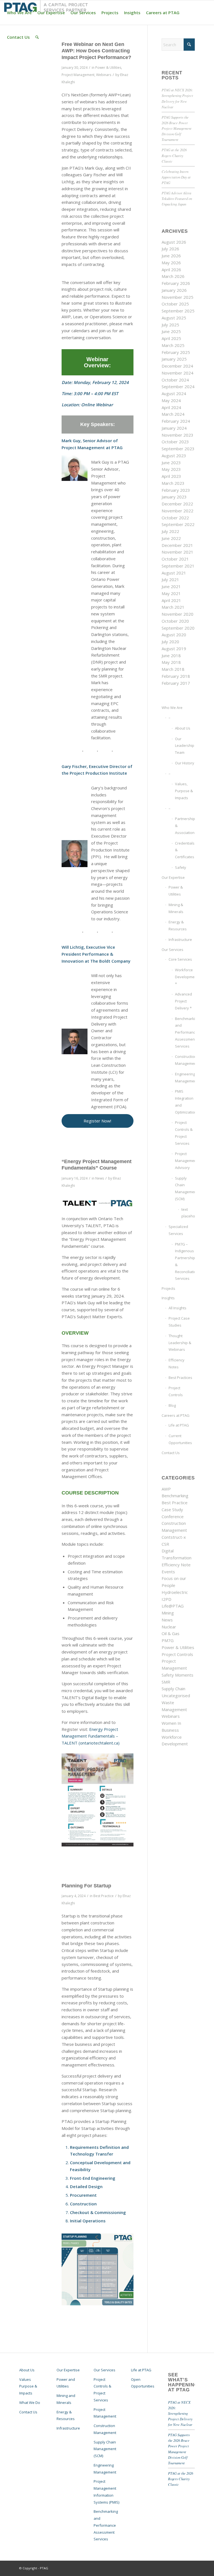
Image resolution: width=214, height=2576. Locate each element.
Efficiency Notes (177, 1363)
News (100, 1178)
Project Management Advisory (185, 1161)
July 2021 (170, 579)
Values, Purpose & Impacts (184, 791)
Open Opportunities (143, 2383)
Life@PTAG (173, 1606)
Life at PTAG (179, 1425)
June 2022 (171, 538)
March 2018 (173, 669)
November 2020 (177, 614)
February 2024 (176, 421)
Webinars (104, 75)
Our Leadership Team (185, 746)
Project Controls (176, 1391)
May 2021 (171, 593)
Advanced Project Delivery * (183, 1001)
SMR (166, 1682)
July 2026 (170, 249)
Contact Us (171, 1453)
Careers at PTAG (176, 1415)
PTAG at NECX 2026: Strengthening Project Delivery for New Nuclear (180, 2413)
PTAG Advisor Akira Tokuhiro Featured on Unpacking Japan (177, 198)
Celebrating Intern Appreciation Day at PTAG (176, 177)
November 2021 (177, 552)
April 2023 (171, 476)
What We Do (30, 2403)
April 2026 (171, 270)
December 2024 (177, 366)
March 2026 (173, 276)
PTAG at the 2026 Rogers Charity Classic (174, 155)
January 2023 (174, 497)
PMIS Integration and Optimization (185, 1102)
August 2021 (174, 573)
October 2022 (175, 518)
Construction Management (185, 1060)
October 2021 (175, 559)
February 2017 (176, 683)
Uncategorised (176, 1696)
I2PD (166, 1599)
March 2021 (173, 607)
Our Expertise (173, 877)
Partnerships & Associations (185, 826)
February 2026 (176, 283)
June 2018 (171, 655)
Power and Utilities (66, 2383)
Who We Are (172, 708)
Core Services (180, 959)
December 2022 (177, 504)
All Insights (177, 1308)
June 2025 (171, 331)
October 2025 (175, 304)
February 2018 (176, 676)
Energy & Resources (178, 925)
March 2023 (173, 483)
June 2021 (171, 586)
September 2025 (178, 311)
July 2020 (170, 642)
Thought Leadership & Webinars (180, 1343)
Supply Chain (173, 1689)
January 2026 (174, 290)
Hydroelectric (175, 1592)
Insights (168, 1298)
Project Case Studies (179, 1322)
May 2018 (171, 662)
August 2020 (174, 635)
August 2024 (174, 393)
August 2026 (174, 242)
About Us (183, 728)
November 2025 (177, 297)
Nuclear (169, 1627)
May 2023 (171, 469)
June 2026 (171, 256)
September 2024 (178, 386)
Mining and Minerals (66, 2399)
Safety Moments (177, 1675)
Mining (168, 1613)
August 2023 (174, 456)
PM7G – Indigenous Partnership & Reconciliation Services (185, 1261)
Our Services (172, 950)
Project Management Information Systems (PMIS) (106, 2492)
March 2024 (173, 414)
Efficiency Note (176, 1565)
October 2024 (175, 380)
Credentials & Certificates (185, 850)
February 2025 (176, 352)
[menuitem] (19, 13)
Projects (168, 1288)
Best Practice (104, 1896)
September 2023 (178, 449)
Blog (172, 1405)
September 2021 (178, 566)
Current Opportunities (180, 1439)
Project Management (78, 75)
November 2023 (177, 435)
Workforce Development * (185, 977)
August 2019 (174, 649)
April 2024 (171, 407)
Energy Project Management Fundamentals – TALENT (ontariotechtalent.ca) (91, 1736)
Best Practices (180, 1378)
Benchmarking (175, 1496)
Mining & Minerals (176, 908)
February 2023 (176, 490)
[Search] (37, 37)
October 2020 (175, 621)
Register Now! (97, 1121)
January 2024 (174, 428)
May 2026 (171, 263)
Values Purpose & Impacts (28, 2386)
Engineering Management (185, 1077)
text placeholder (188, 1213)
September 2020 (178, 628)
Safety (181, 867)
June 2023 (171, 463)
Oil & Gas (171, 1633)
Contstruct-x (174, 1537)
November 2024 (177, 373)
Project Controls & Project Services (184, 1133)
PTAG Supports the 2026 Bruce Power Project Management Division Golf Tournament (177, 128)
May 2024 (171, 400)
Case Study (172, 1510)
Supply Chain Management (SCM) (185, 1188)
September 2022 (178, 524)
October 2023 (175, 442)
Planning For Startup (86, 1886)
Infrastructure (180, 940)
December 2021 (177, 545)
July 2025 (170, 325)
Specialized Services (178, 1230)
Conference (173, 1516)
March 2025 (173, 345)
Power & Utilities (108, 68)
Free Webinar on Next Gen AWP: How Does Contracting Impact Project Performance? (96, 51)
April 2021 (171, 600)
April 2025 (171, 338)
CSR (165, 1544)
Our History (185, 763)
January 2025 (174, 359)
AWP (166, 1489)
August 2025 (174, 318)
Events (168, 1572)
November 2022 (177, 511)
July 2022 (170, 531)
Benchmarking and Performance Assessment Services (185, 1032)
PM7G (168, 1640)
